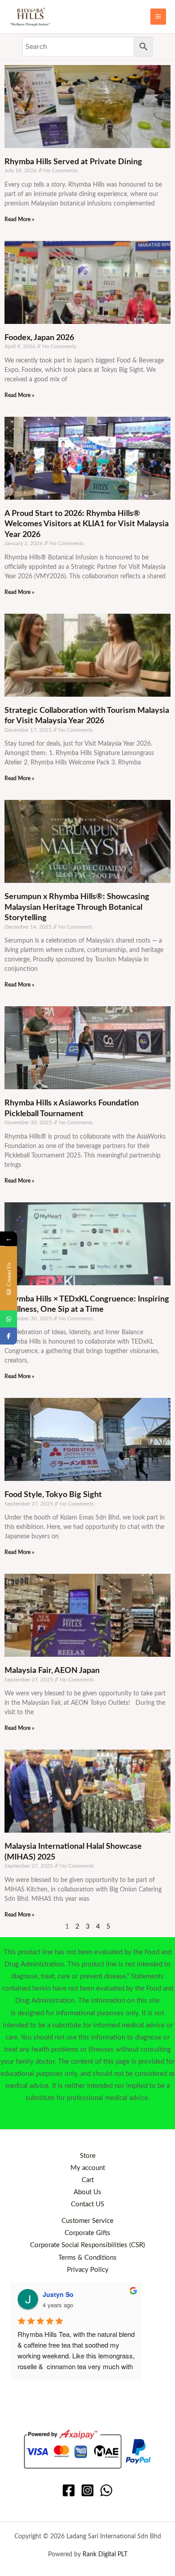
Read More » (19, 219)
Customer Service (87, 2221)
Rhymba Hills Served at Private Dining (73, 162)
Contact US (87, 2204)
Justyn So (58, 2294)
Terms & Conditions (87, 2258)
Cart (88, 2180)
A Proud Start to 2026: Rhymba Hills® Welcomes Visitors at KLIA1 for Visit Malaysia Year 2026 (87, 524)
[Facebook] (69, 2490)
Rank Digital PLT (105, 2554)
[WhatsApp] (106, 2490)
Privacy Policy (88, 2270)
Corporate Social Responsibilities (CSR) (87, 2245)
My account (88, 2168)
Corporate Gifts (87, 2233)
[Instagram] (87, 2490)
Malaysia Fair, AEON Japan (52, 1671)
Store (88, 2156)
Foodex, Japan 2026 (39, 338)
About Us (87, 2192)
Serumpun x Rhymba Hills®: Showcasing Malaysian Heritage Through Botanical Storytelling (77, 907)
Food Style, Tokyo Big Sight (53, 1495)
